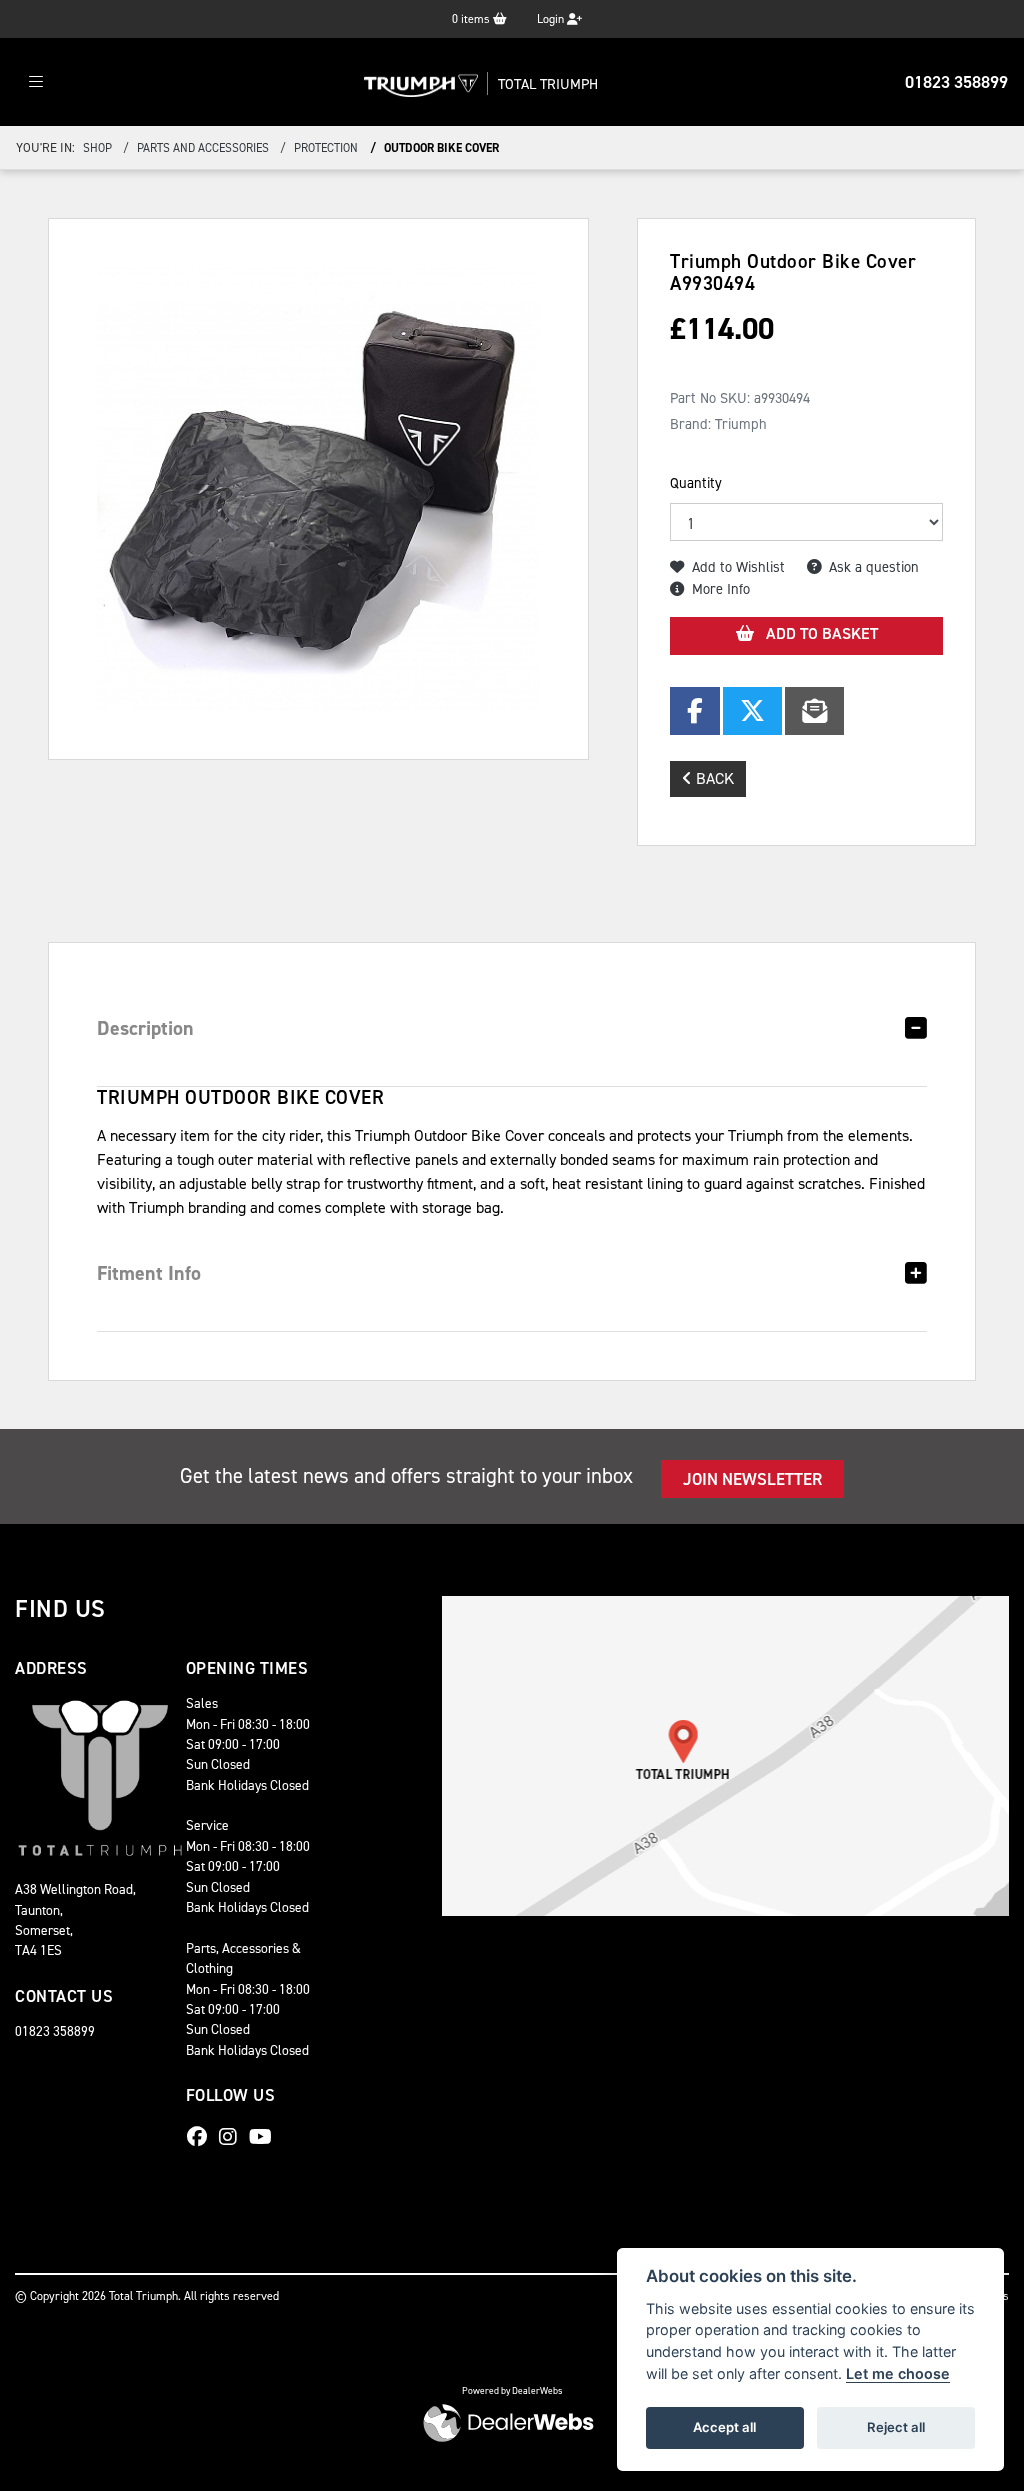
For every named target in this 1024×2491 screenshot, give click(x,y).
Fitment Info (149, 1273)
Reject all (896, 2427)
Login (552, 19)
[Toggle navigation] (36, 82)
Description (145, 1028)
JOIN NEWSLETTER (752, 1479)
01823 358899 (956, 82)
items (472, 19)
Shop (97, 148)
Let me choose (898, 2373)
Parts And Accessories (203, 148)
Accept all (724, 2427)
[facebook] (202, 2137)
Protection (326, 148)
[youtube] (265, 2137)
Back (713, 778)
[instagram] (233, 2137)
